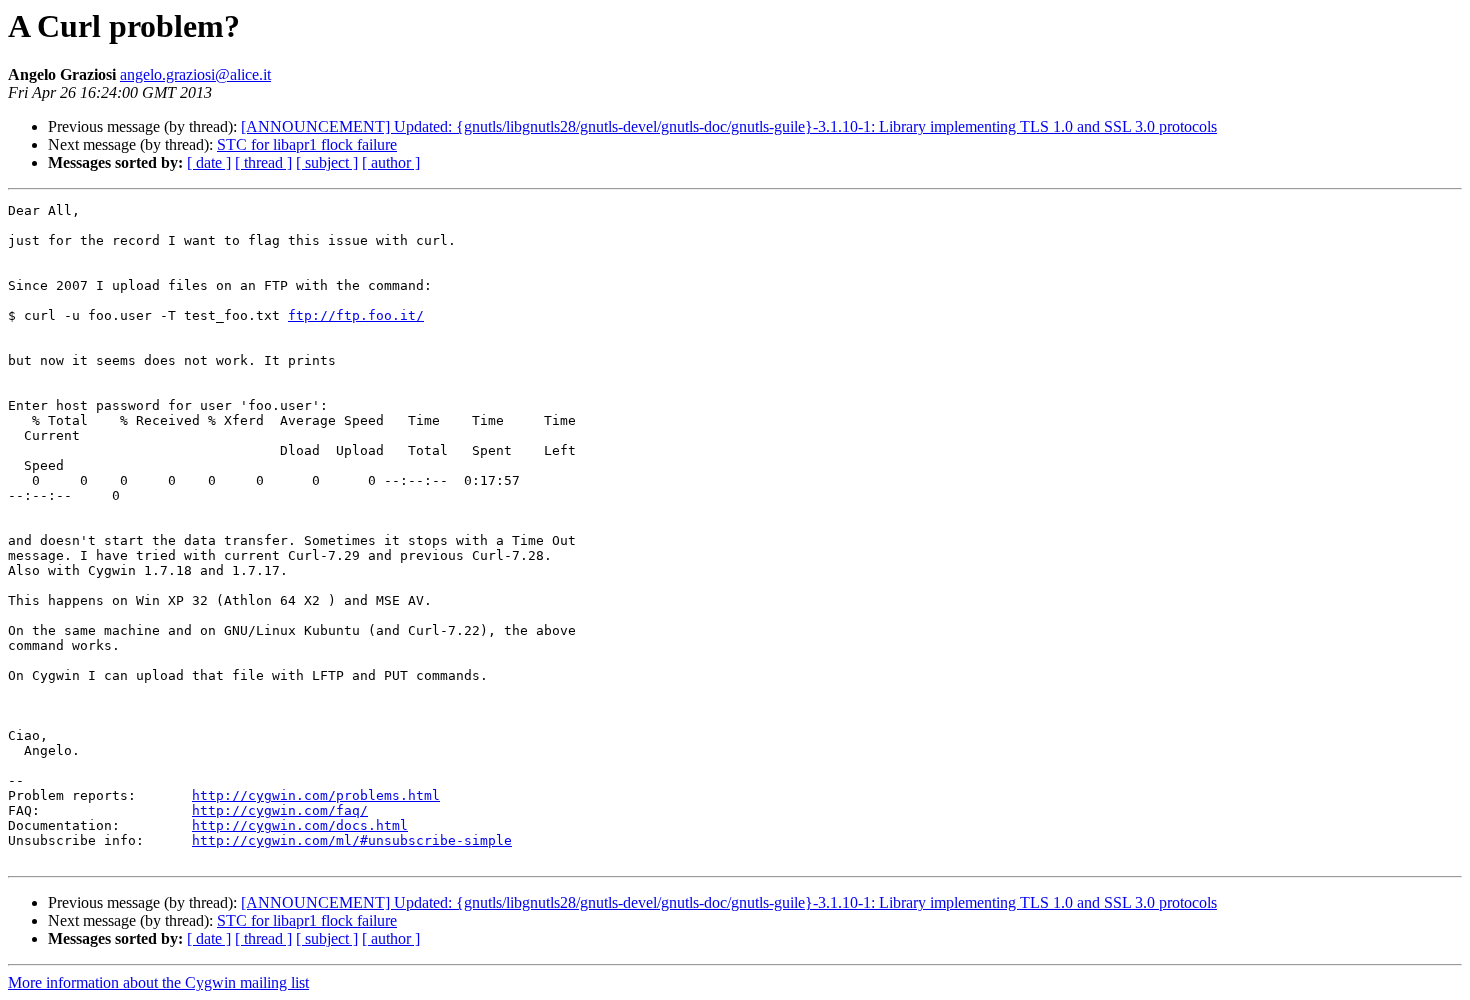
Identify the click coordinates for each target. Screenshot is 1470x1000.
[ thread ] (263, 162)
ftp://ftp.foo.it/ (356, 315)
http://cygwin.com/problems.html (316, 795)
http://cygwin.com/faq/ (280, 810)
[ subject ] (327, 162)
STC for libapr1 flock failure (307, 144)
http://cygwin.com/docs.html (300, 825)
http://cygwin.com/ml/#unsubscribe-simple (352, 840)
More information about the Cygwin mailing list (158, 982)
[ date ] (209, 162)
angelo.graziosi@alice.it (195, 74)
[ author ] (391, 162)
